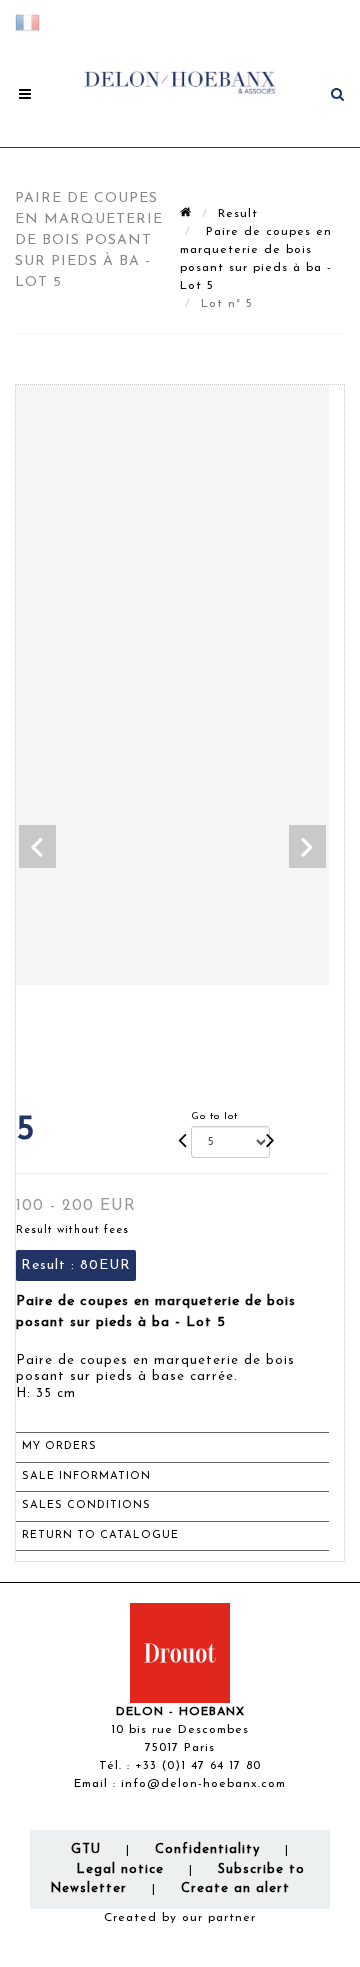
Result (238, 214)
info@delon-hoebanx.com (203, 1784)
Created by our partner (180, 1918)
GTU (86, 1849)
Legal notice (120, 1869)
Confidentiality (207, 1849)
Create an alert (235, 1888)
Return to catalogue (100, 1535)
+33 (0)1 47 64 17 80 (198, 1766)
